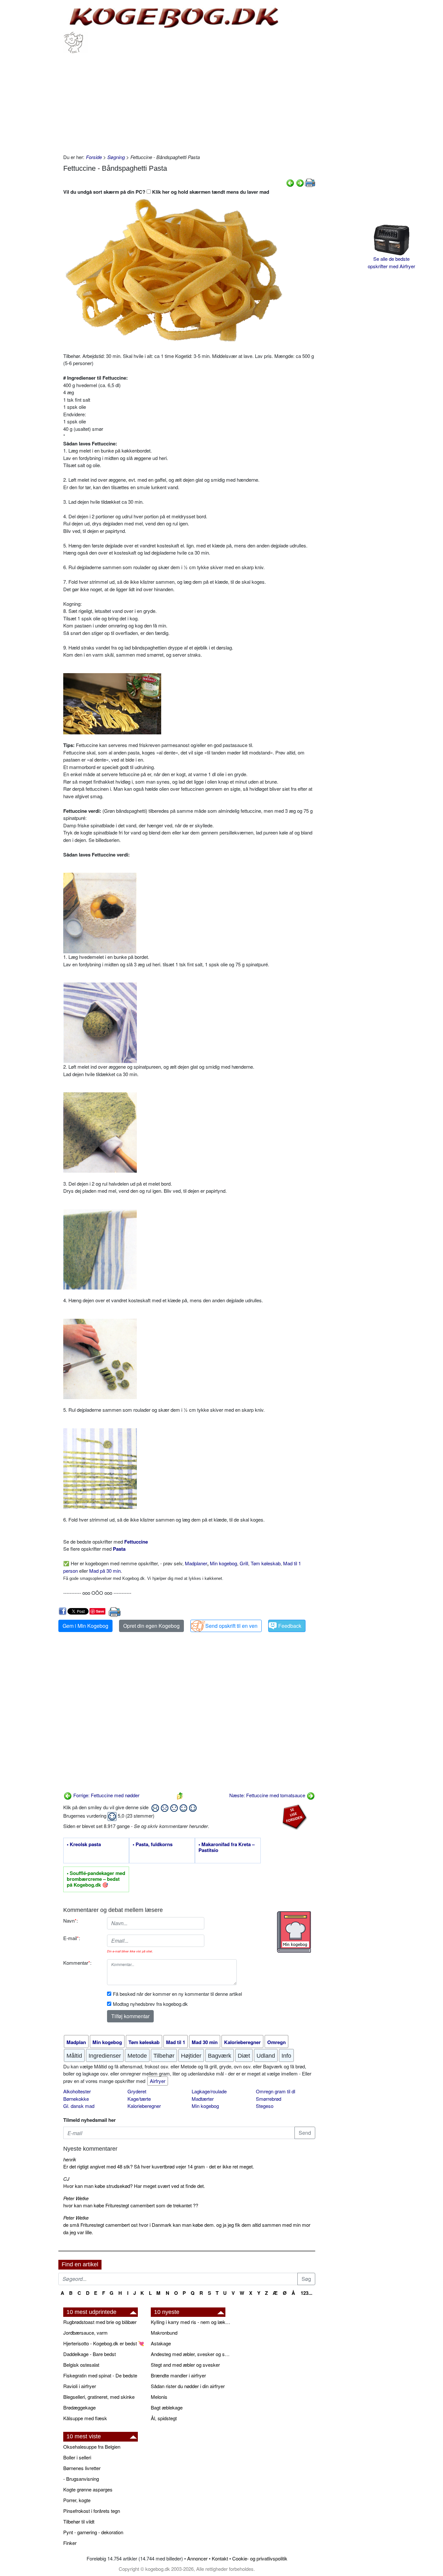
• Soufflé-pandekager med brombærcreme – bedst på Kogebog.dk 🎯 (96, 1879)
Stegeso (265, 2106)
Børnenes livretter (82, 2468)
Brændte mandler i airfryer (178, 2375)
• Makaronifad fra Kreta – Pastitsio (227, 1847)
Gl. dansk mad (79, 2106)
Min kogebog (223, 1563)
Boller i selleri (77, 2457)
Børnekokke (76, 2099)
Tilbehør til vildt (79, 2521)
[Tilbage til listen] (180, 1795)
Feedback (290, 1626)
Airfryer (158, 2081)
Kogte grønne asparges (88, 2489)
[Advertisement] (189, 102)
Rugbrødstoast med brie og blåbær (100, 2322)
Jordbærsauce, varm (85, 2333)
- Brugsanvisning (81, 2479)
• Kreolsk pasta (84, 1845)
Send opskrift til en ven (231, 1626)
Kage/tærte (139, 2099)
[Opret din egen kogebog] (294, 1932)
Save (100, 1611)
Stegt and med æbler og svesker (185, 2365)
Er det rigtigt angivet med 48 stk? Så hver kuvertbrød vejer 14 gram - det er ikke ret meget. (159, 2166)
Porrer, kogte (77, 2500)
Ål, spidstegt (164, 2418)
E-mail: (72, 1938)
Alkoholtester (77, 2091)
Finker (70, 2543)
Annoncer (197, 2558)
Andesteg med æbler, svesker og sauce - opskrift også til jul (191, 2354)
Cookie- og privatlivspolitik (260, 2558)
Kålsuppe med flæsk (85, 2418)
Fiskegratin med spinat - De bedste (100, 2375)
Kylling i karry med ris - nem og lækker (191, 2322)
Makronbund (164, 2333)
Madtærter (203, 2099)
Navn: (71, 1920)
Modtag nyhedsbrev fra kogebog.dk (150, 2004)
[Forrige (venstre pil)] (290, 182)
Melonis (159, 2397)
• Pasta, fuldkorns (153, 1845)
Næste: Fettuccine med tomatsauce (268, 1795)
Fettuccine (136, 1542)
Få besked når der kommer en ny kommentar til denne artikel (177, 1994)
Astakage (161, 2343)
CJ (66, 2179)
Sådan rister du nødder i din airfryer (188, 2386)
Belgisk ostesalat (81, 2365)
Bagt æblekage (167, 2407)
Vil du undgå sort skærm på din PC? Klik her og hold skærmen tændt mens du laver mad (166, 192)
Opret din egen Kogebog (151, 1626)
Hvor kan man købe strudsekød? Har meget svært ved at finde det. (134, 2186)
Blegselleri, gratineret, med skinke (99, 2397)
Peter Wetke (76, 2198)
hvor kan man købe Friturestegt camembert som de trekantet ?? (131, 2205)
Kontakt (220, 2558)
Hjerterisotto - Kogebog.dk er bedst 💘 (104, 2343)
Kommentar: (77, 1963)
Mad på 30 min (105, 1571)
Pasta (119, 1549)
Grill (244, 1563)
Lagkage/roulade (209, 2091)
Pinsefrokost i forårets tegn (92, 2511)
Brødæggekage (79, 2407)
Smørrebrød (269, 2099)
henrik (70, 2159)
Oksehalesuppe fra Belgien (92, 2447)
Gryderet (137, 2091)
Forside (94, 157)
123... (306, 2293)
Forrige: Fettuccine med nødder (106, 1795)
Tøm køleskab (266, 1563)
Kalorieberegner (144, 2106)
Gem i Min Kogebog (85, 1626)
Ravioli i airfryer (80, 2386)
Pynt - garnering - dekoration (93, 2532)
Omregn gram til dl (275, 2091)
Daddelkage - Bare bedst (90, 2354)
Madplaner (196, 1563)
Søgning (116, 157)
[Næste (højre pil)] (300, 182)
